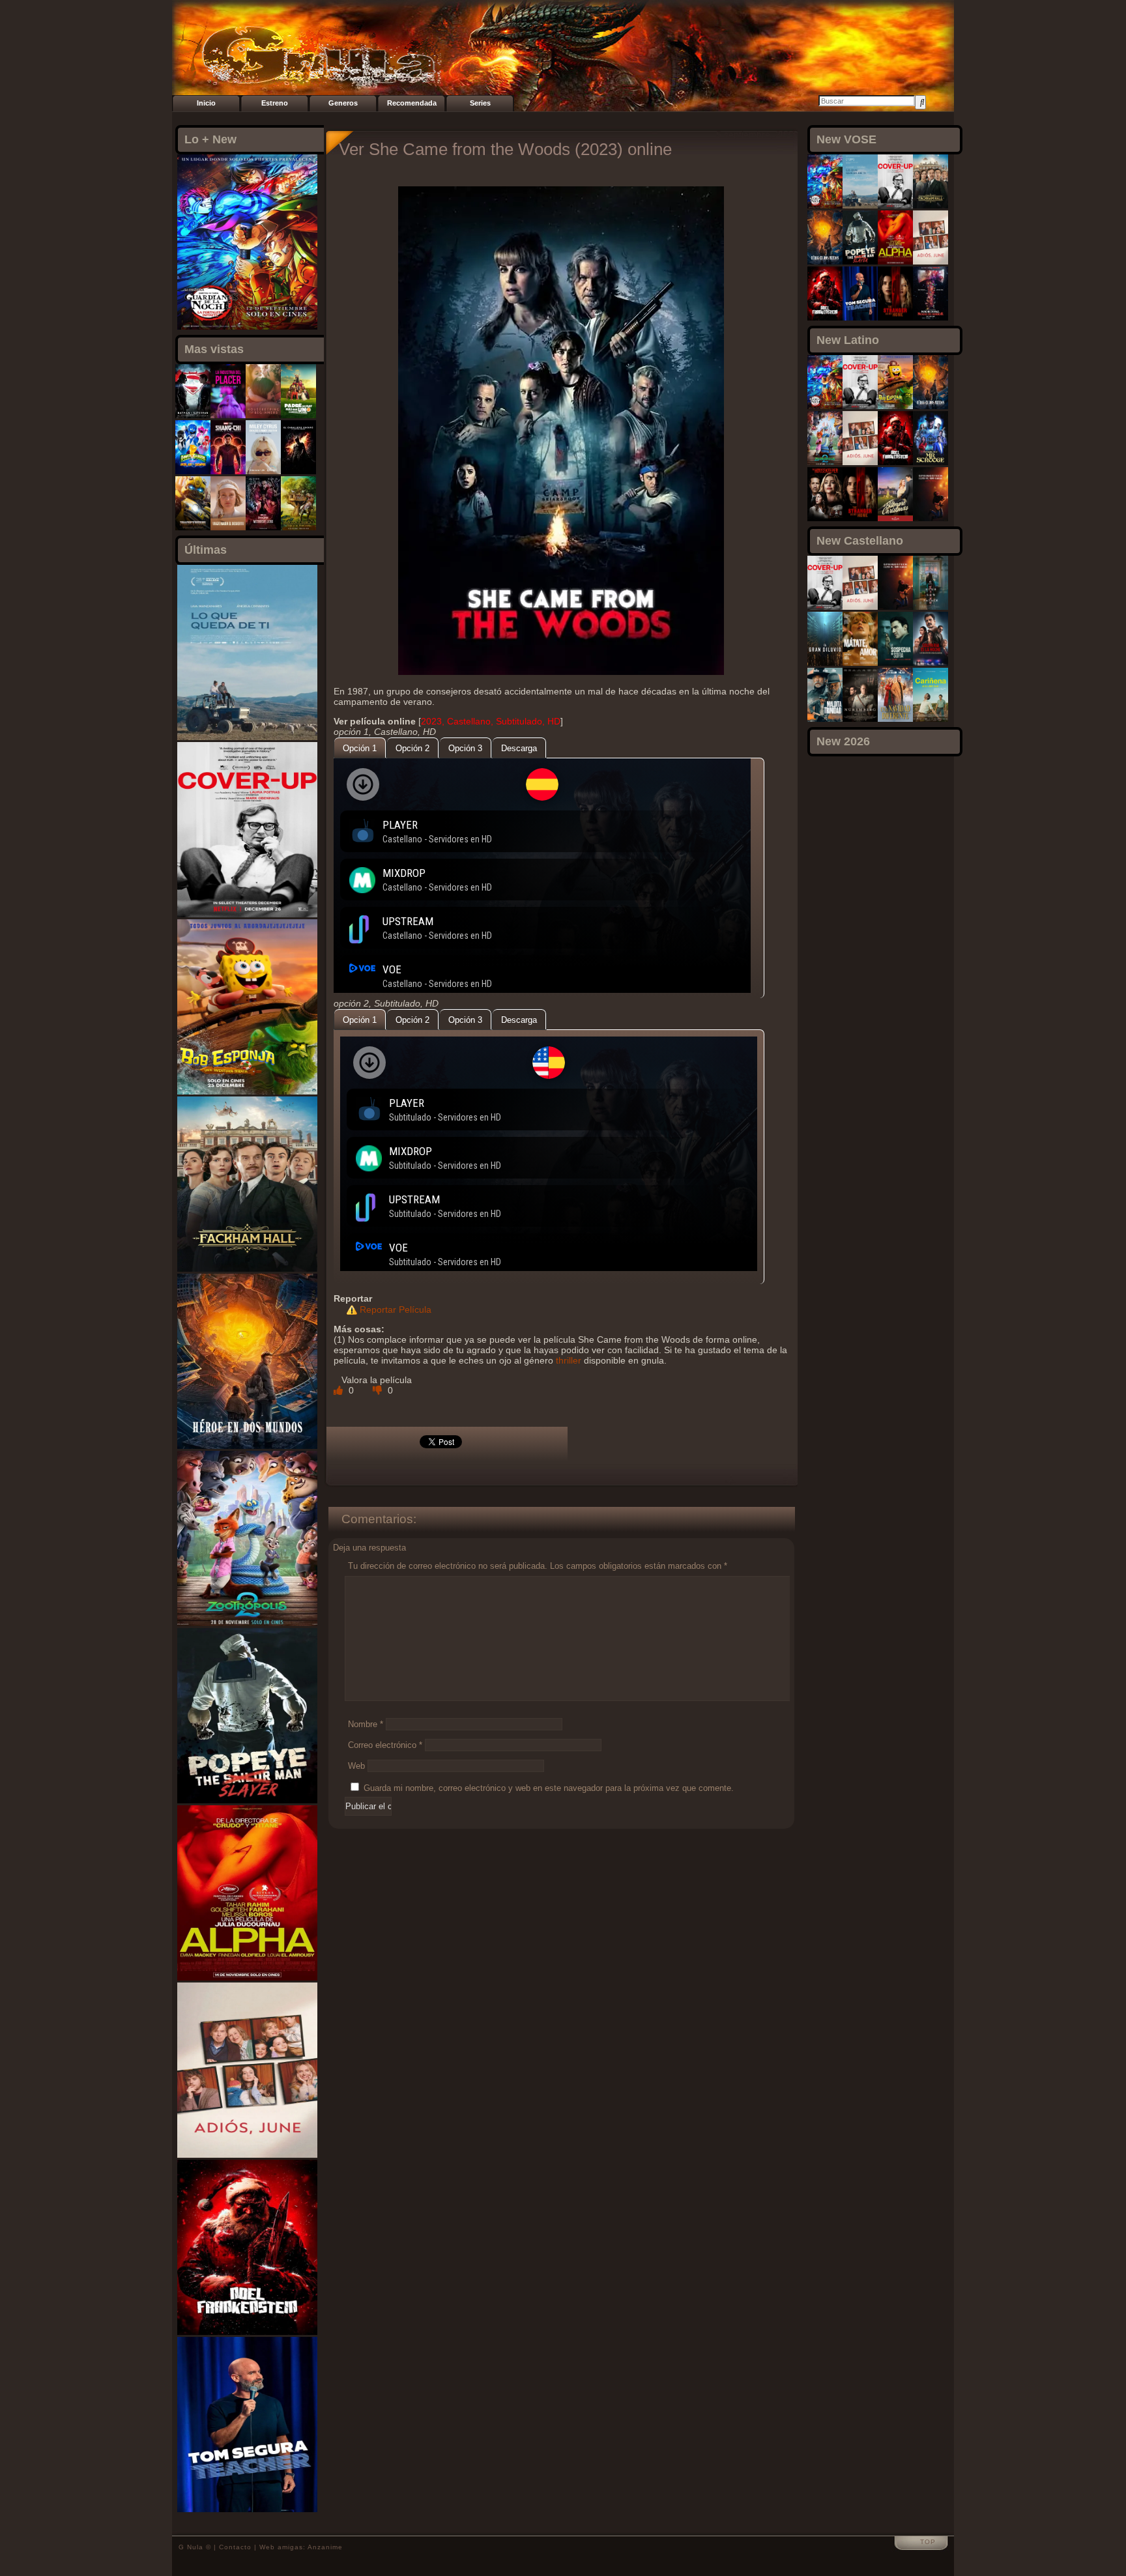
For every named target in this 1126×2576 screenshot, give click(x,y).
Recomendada (412, 103)
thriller (569, 1360)
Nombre (366, 1724)
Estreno (275, 103)
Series (480, 103)
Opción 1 (360, 748)
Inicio (206, 103)
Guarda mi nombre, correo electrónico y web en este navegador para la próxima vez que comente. (549, 1788)
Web (356, 1766)
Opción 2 (412, 748)
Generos (343, 103)
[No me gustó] (379, 1390)
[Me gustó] (339, 1390)
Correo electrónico (385, 1745)
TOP (928, 2542)
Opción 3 (465, 748)
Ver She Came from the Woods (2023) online (505, 149)
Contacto (235, 2547)
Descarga (519, 748)
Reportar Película (396, 1309)
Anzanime (325, 2547)
